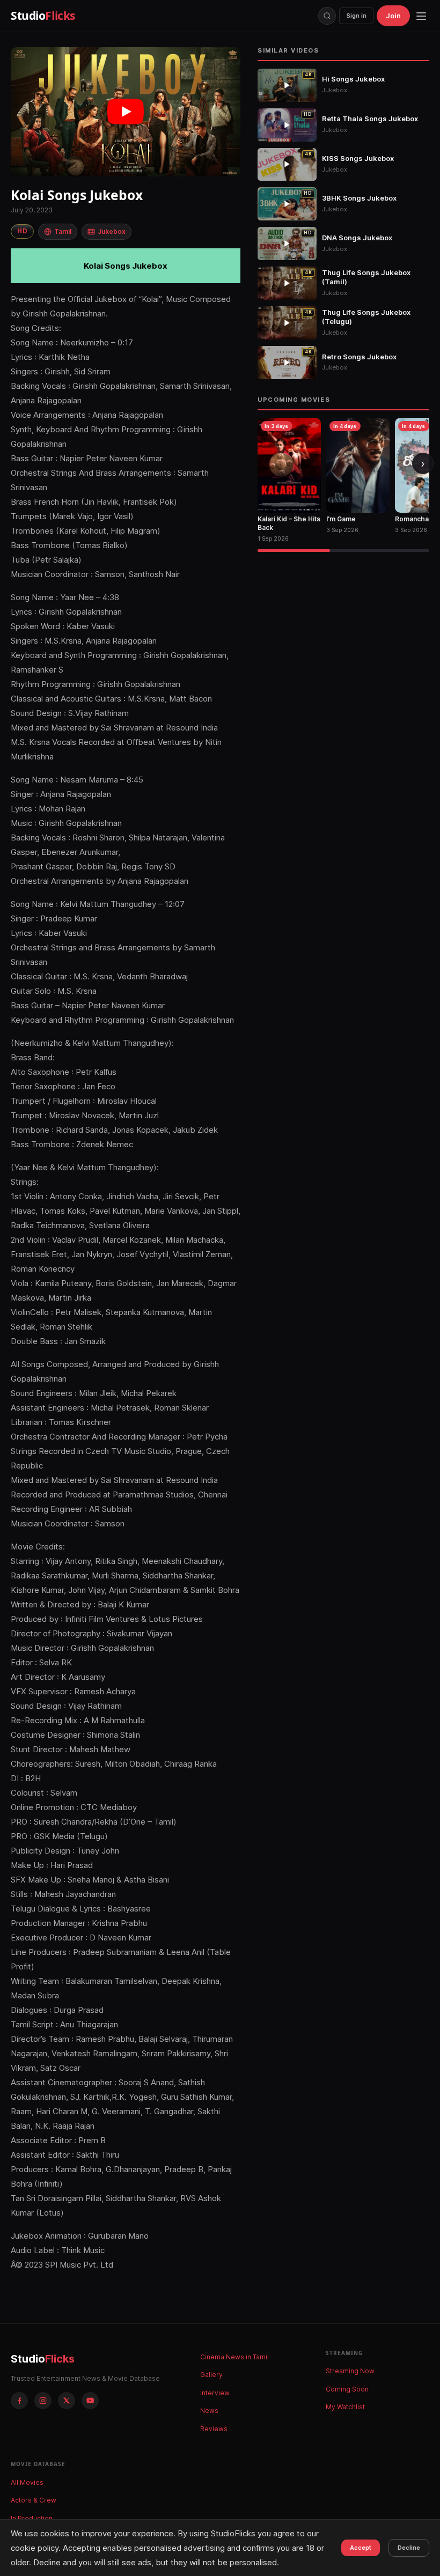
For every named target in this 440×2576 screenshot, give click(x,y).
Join (393, 16)
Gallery (211, 2375)
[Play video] (126, 112)
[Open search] (327, 16)
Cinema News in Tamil (234, 2357)
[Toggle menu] (421, 16)
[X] (67, 2401)
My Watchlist (345, 2407)
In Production (32, 2518)
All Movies (27, 2482)
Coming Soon (347, 2389)
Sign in (356, 16)
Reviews (214, 2429)
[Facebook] (19, 2401)
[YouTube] (90, 2401)
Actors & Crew (34, 2500)
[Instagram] (43, 2401)
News (209, 2411)
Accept (361, 2548)
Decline (409, 2548)
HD (22, 231)
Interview (215, 2393)
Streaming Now (350, 2371)
